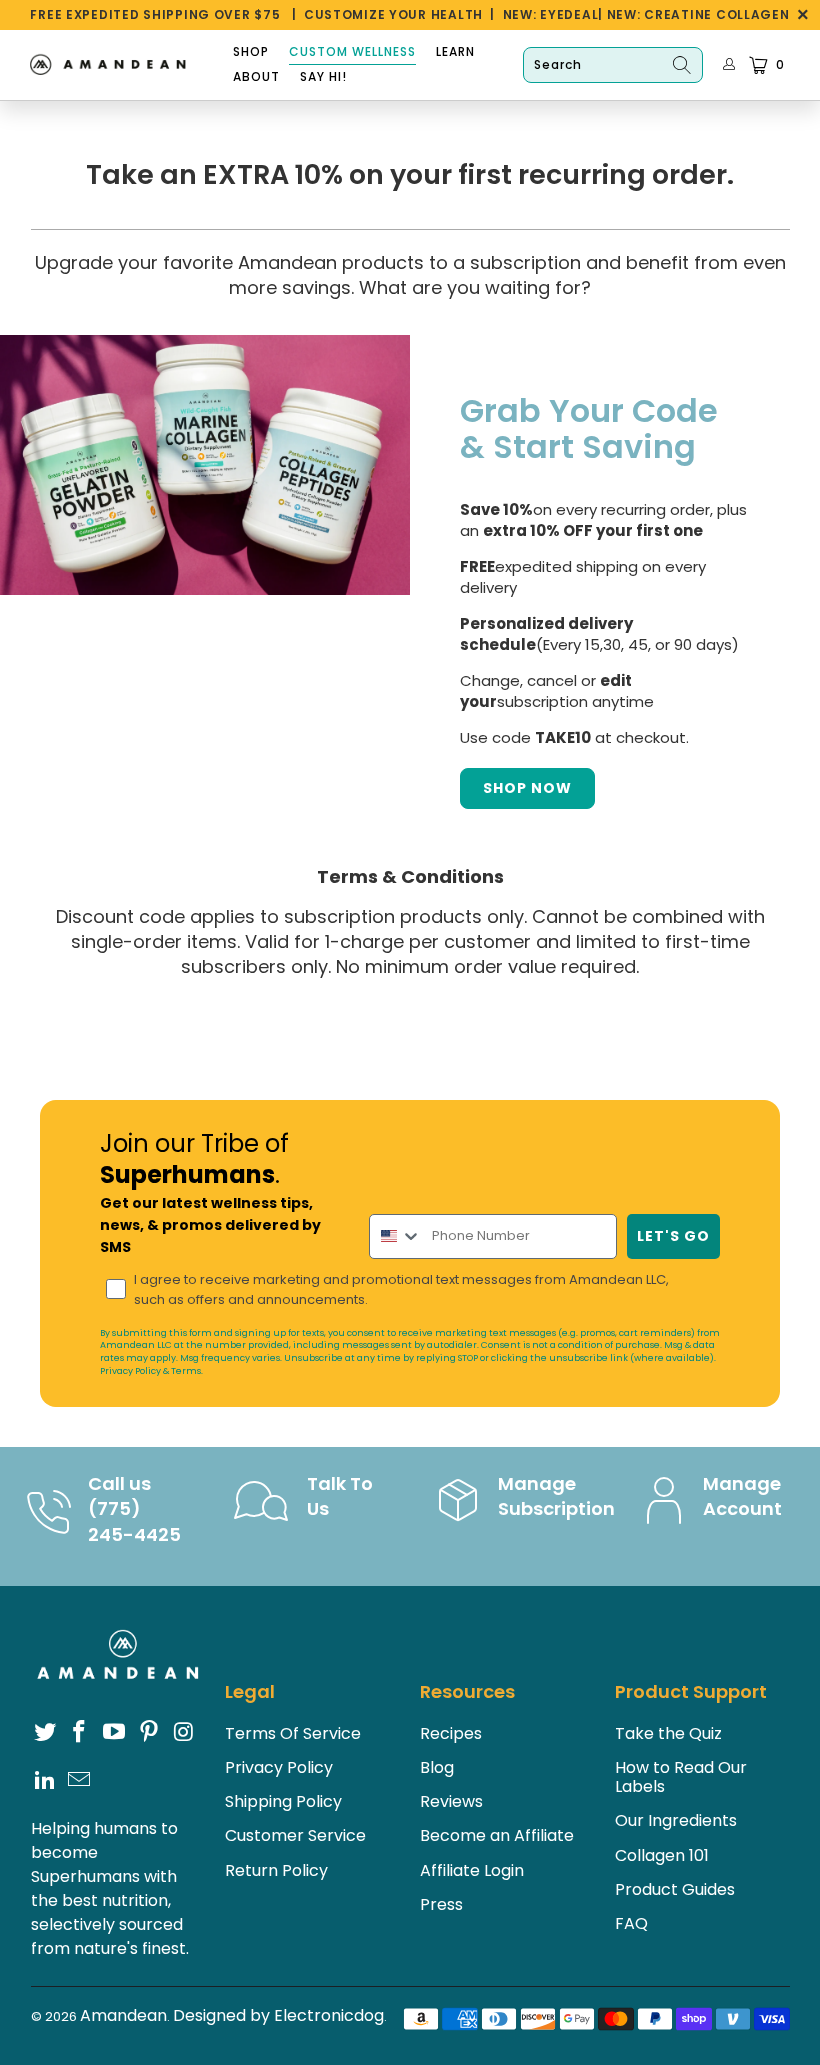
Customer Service (295, 1835)
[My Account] (729, 65)
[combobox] (396, 1236)
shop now (527, 788)
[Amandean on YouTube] (115, 1733)
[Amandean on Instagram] (184, 1733)
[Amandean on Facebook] (80, 1733)
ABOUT (256, 76)
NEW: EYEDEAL (551, 14)
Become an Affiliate (497, 1835)
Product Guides (675, 1889)
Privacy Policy (130, 1371)
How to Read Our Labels (681, 1777)
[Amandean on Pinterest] (150, 1733)
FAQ (631, 1923)
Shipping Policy (283, 1801)
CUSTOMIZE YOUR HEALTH (393, 14)
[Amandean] (112, 65)
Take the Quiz (668, 1733)
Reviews (451, 1801)
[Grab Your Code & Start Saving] (205, 465)
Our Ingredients (676, 1820)
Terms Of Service (293, 1733)
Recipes (451, 1733)
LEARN (455, 51)
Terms (186, 1371)
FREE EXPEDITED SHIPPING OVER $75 (155, 14)
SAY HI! (323, 76)
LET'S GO (673, 1236)
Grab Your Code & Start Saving (589, 427)
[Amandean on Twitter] (46, 1733)
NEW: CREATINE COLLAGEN (698, 14)
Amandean (123, 2015)
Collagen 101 (662, 1855)
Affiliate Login (472, 1870)
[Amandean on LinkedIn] (46, 1781)
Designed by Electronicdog (278, 2015)
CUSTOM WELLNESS (352, 51)
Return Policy (276, 1870)
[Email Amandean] (80, 1781)
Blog (437, 1767)
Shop (251, 51)
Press (441, 1904)
